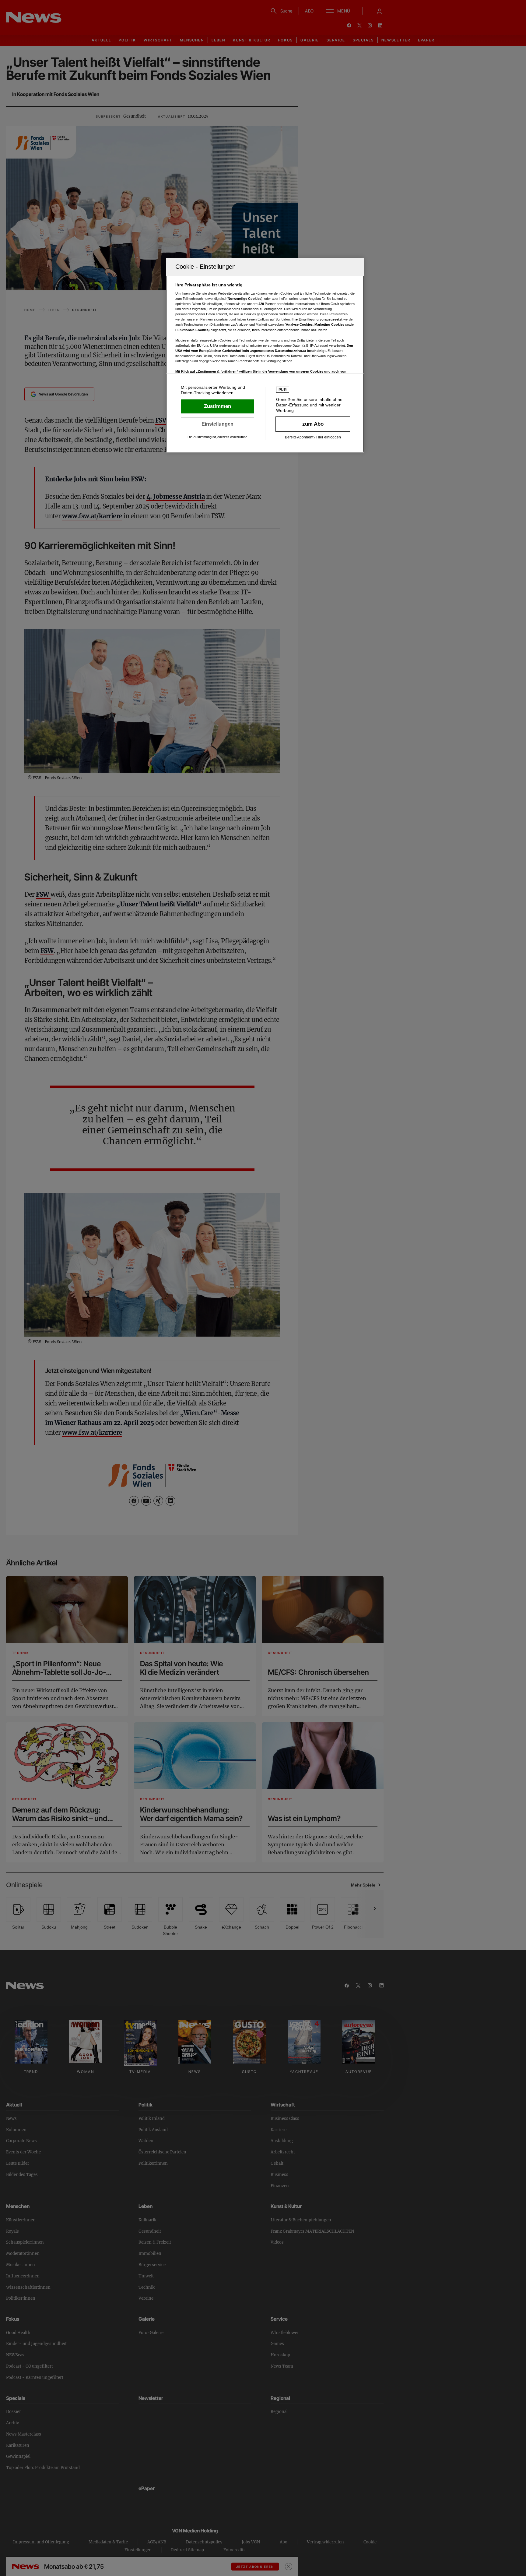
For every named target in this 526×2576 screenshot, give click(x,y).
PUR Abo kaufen (313, 424)
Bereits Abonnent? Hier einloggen (313, 437)
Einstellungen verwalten (217, 424)
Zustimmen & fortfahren (217, 406)
